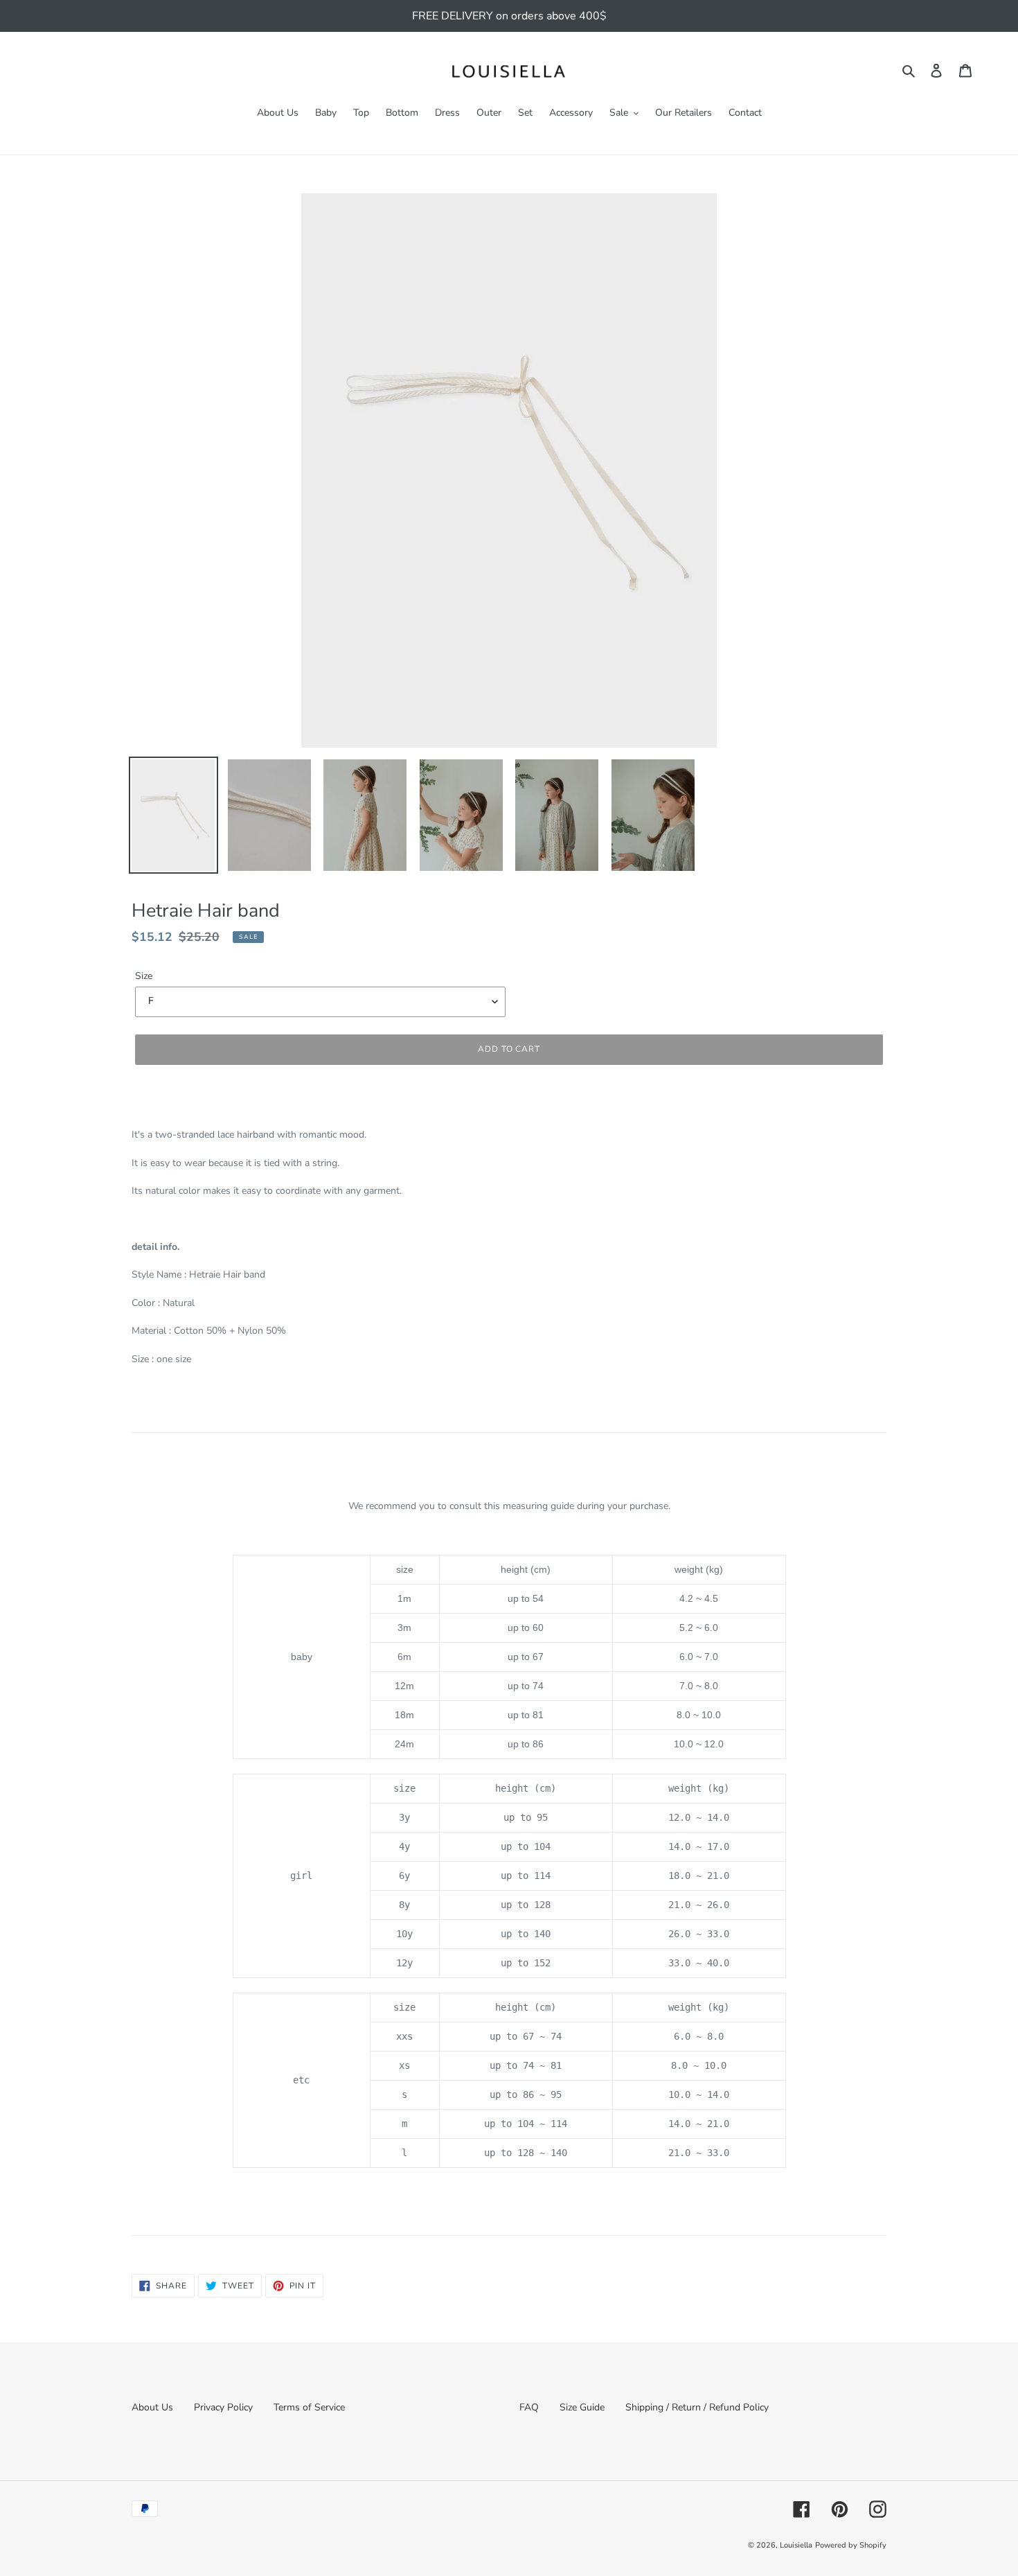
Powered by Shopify (851, 2545)
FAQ (529, 2407)
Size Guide (582, 2407)
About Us (152, 2407)
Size (144, 976)
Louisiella (796, 2545)
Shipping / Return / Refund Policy (697, 2407)
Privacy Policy (223, 2407)
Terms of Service (309, 2407)
